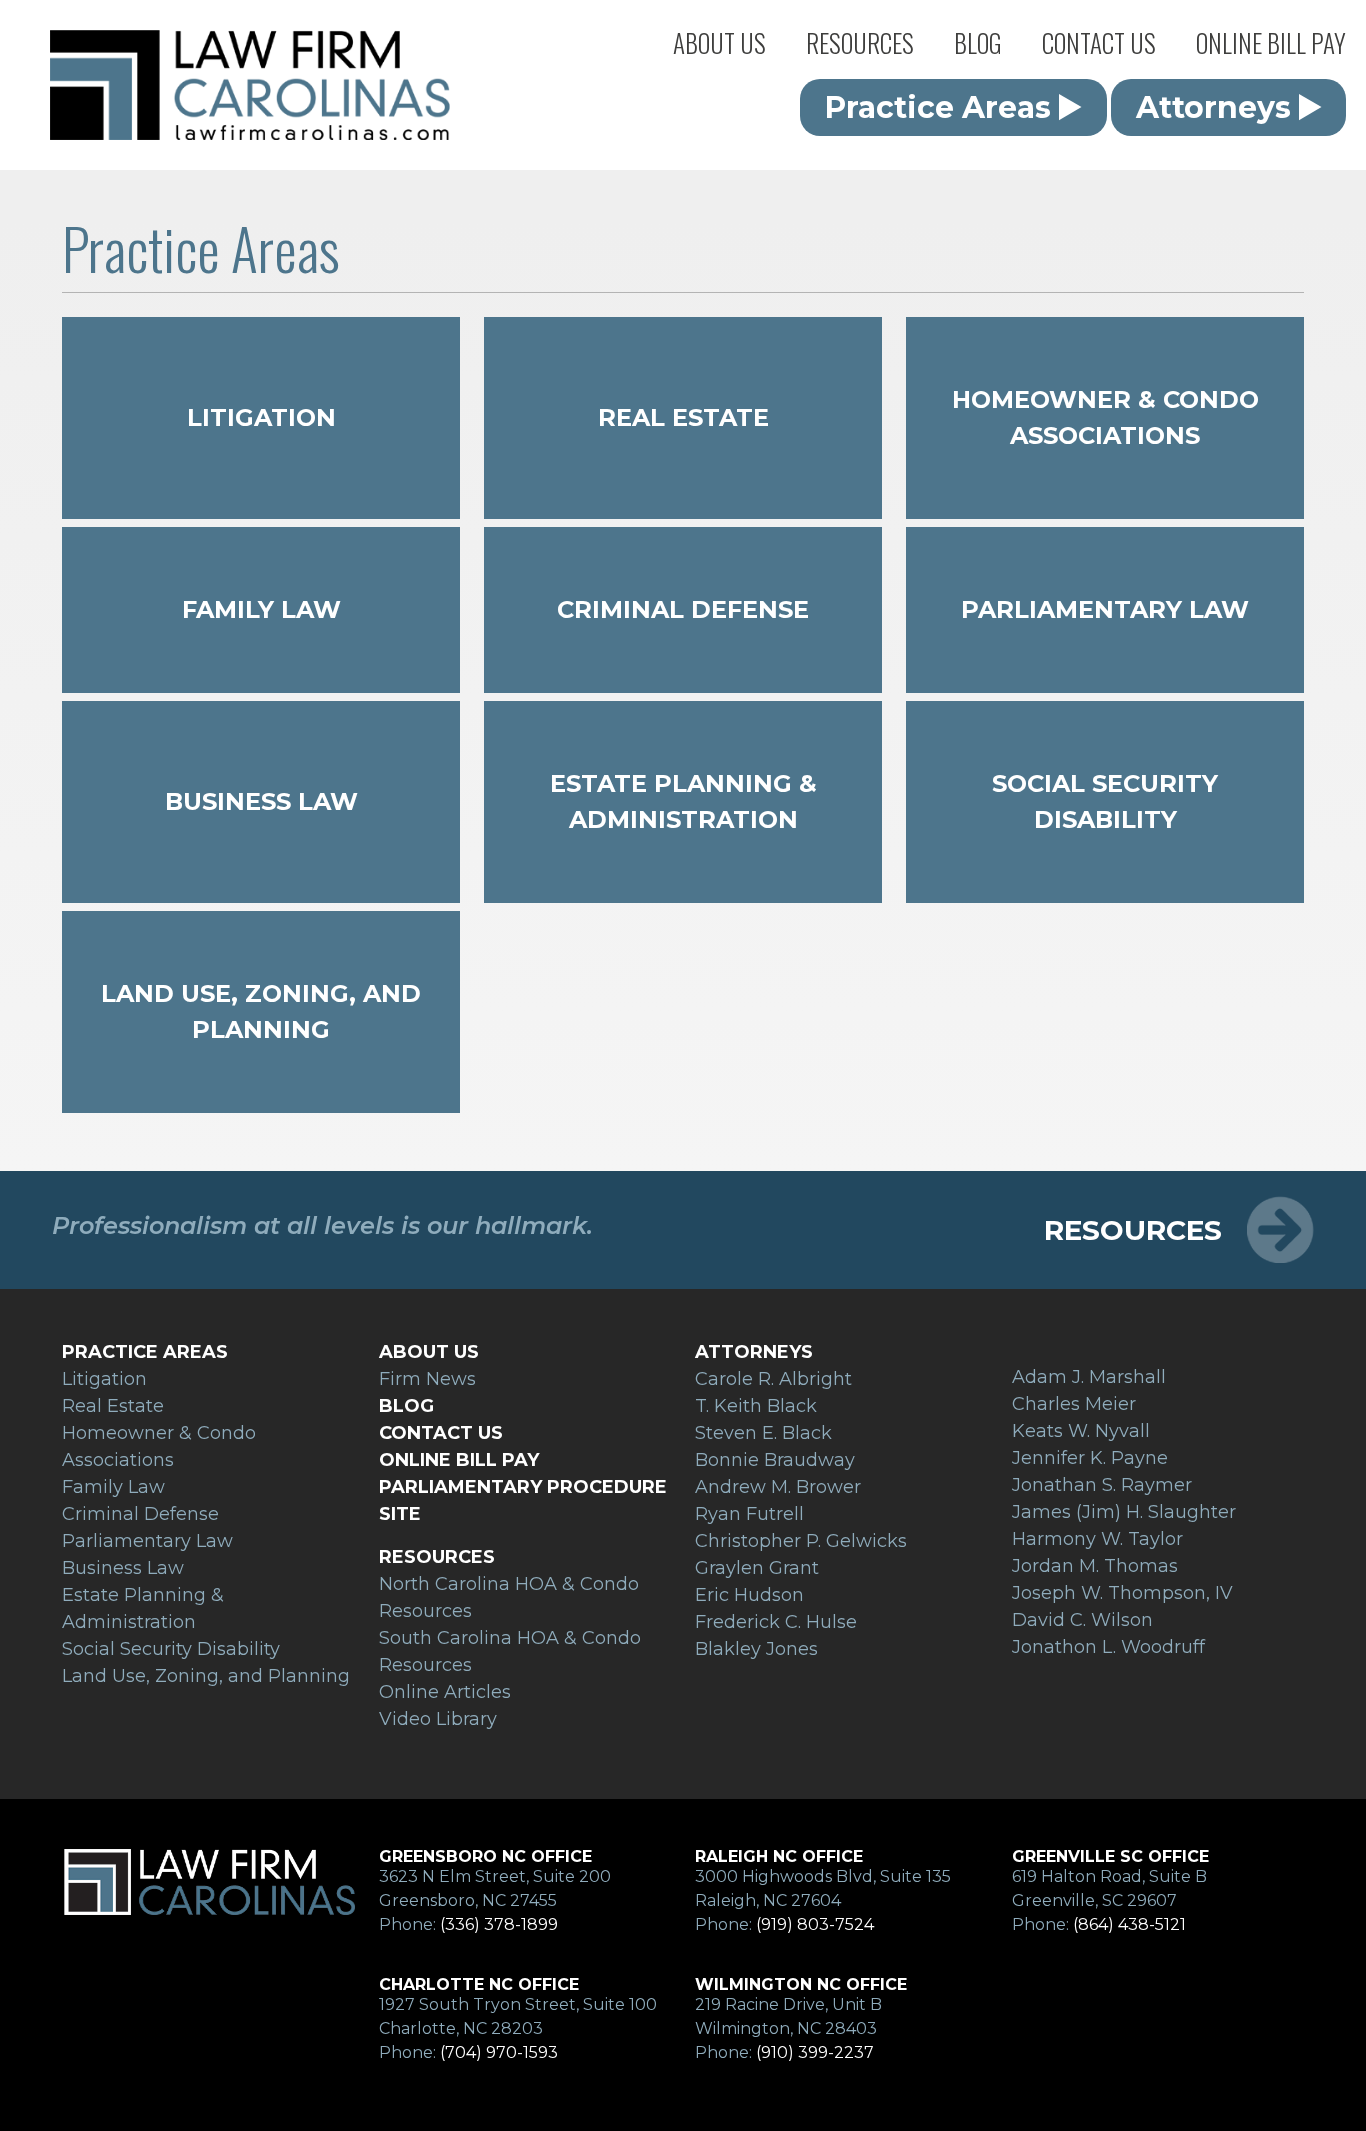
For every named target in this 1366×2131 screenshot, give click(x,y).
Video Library (438, 1719)
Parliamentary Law (1105, 609)
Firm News (699, 155)
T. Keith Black (756, 1406)
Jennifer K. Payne (1090, 1458)
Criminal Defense (683, 609)
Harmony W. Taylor (1097, 1539)
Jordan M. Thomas (1095, 1566)
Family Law (261, 609)
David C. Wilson (1082, 1620)
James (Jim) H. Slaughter (1124, 1512)
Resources (860, 42)
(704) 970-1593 (499, 2052)
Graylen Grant (757, 1568)
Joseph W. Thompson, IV (1122, 1593)
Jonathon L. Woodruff (1108, 1647)
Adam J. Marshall (1089, 1377)
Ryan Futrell (749, 1514)
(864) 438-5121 (1129, 1924)
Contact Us (1099, 42)
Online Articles (844, 155)
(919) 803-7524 (815, 1924)
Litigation (261, 417)
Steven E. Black (763, 1433)
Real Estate (683, 417)
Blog (978, 42)
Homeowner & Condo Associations (1105, 417)
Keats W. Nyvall (1081, 1431)
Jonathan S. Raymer (1102, 1485)
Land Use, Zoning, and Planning (261, 1011)
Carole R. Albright (773, 1379)
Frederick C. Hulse (776, 1622)
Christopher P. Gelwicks (801, 1541)
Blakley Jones (756, 1649)
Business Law (261, 801)
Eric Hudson (749, 1595)
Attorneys (696, 115)
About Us (719, 42)
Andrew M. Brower (778, 1487)
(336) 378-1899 (499, 1924)
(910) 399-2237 (815, 2052)
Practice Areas (714, 75)
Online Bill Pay (1271, 42)
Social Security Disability (1105, 801)
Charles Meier (1074, 1404)
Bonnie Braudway (775, 1460)
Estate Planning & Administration (683, 801)
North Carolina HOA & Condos (895, 75)
